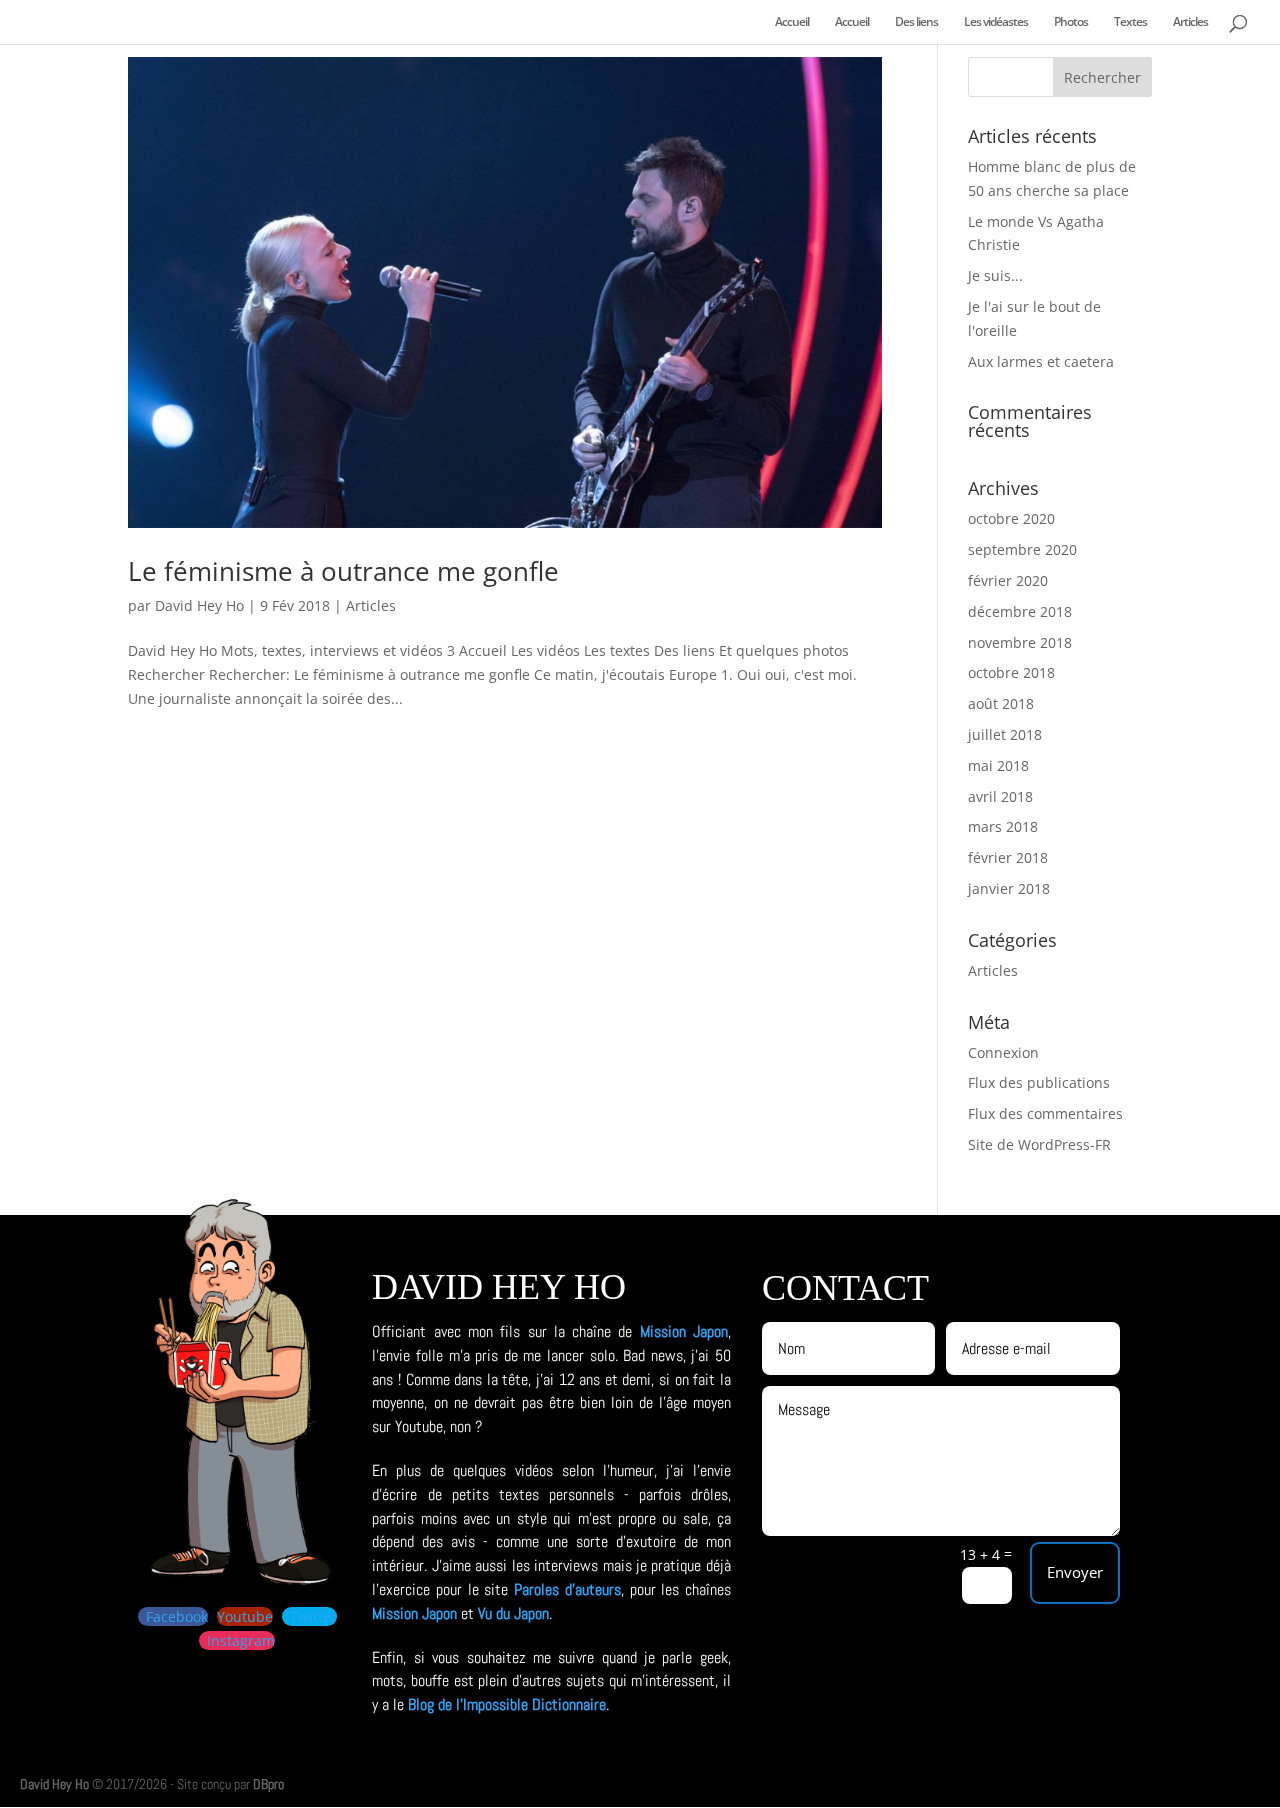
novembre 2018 (1020, 642)
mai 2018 (998, 765)
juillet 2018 (1005, 734)
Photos (1071, 22)
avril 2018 (1000, 796)
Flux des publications (1039, 1082)
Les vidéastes (996, 22)
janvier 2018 (1009, 888)
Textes (1130, 22)
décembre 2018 (1020, 611)
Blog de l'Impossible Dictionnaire (507, 1704)
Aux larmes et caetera (1041, 361)
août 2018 (1001, 703)
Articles (1190, 22)
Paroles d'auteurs (567, 1589)
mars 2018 (1003, 826)
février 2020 (1008, 580)
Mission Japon (684, 1331)
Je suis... (995, 275)
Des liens (916, 22)
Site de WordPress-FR (1039, 1144)
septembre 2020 (1022, 549)
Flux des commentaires (1045, 1113)
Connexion (1003, 1052)
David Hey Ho (199, 605)
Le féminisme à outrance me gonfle (343, 571)
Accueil (792, 22)
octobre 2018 (1011, 672)
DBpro (268, 1784)
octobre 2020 (1011, 518)
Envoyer (1075, 1572)
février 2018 (1008, 857)
